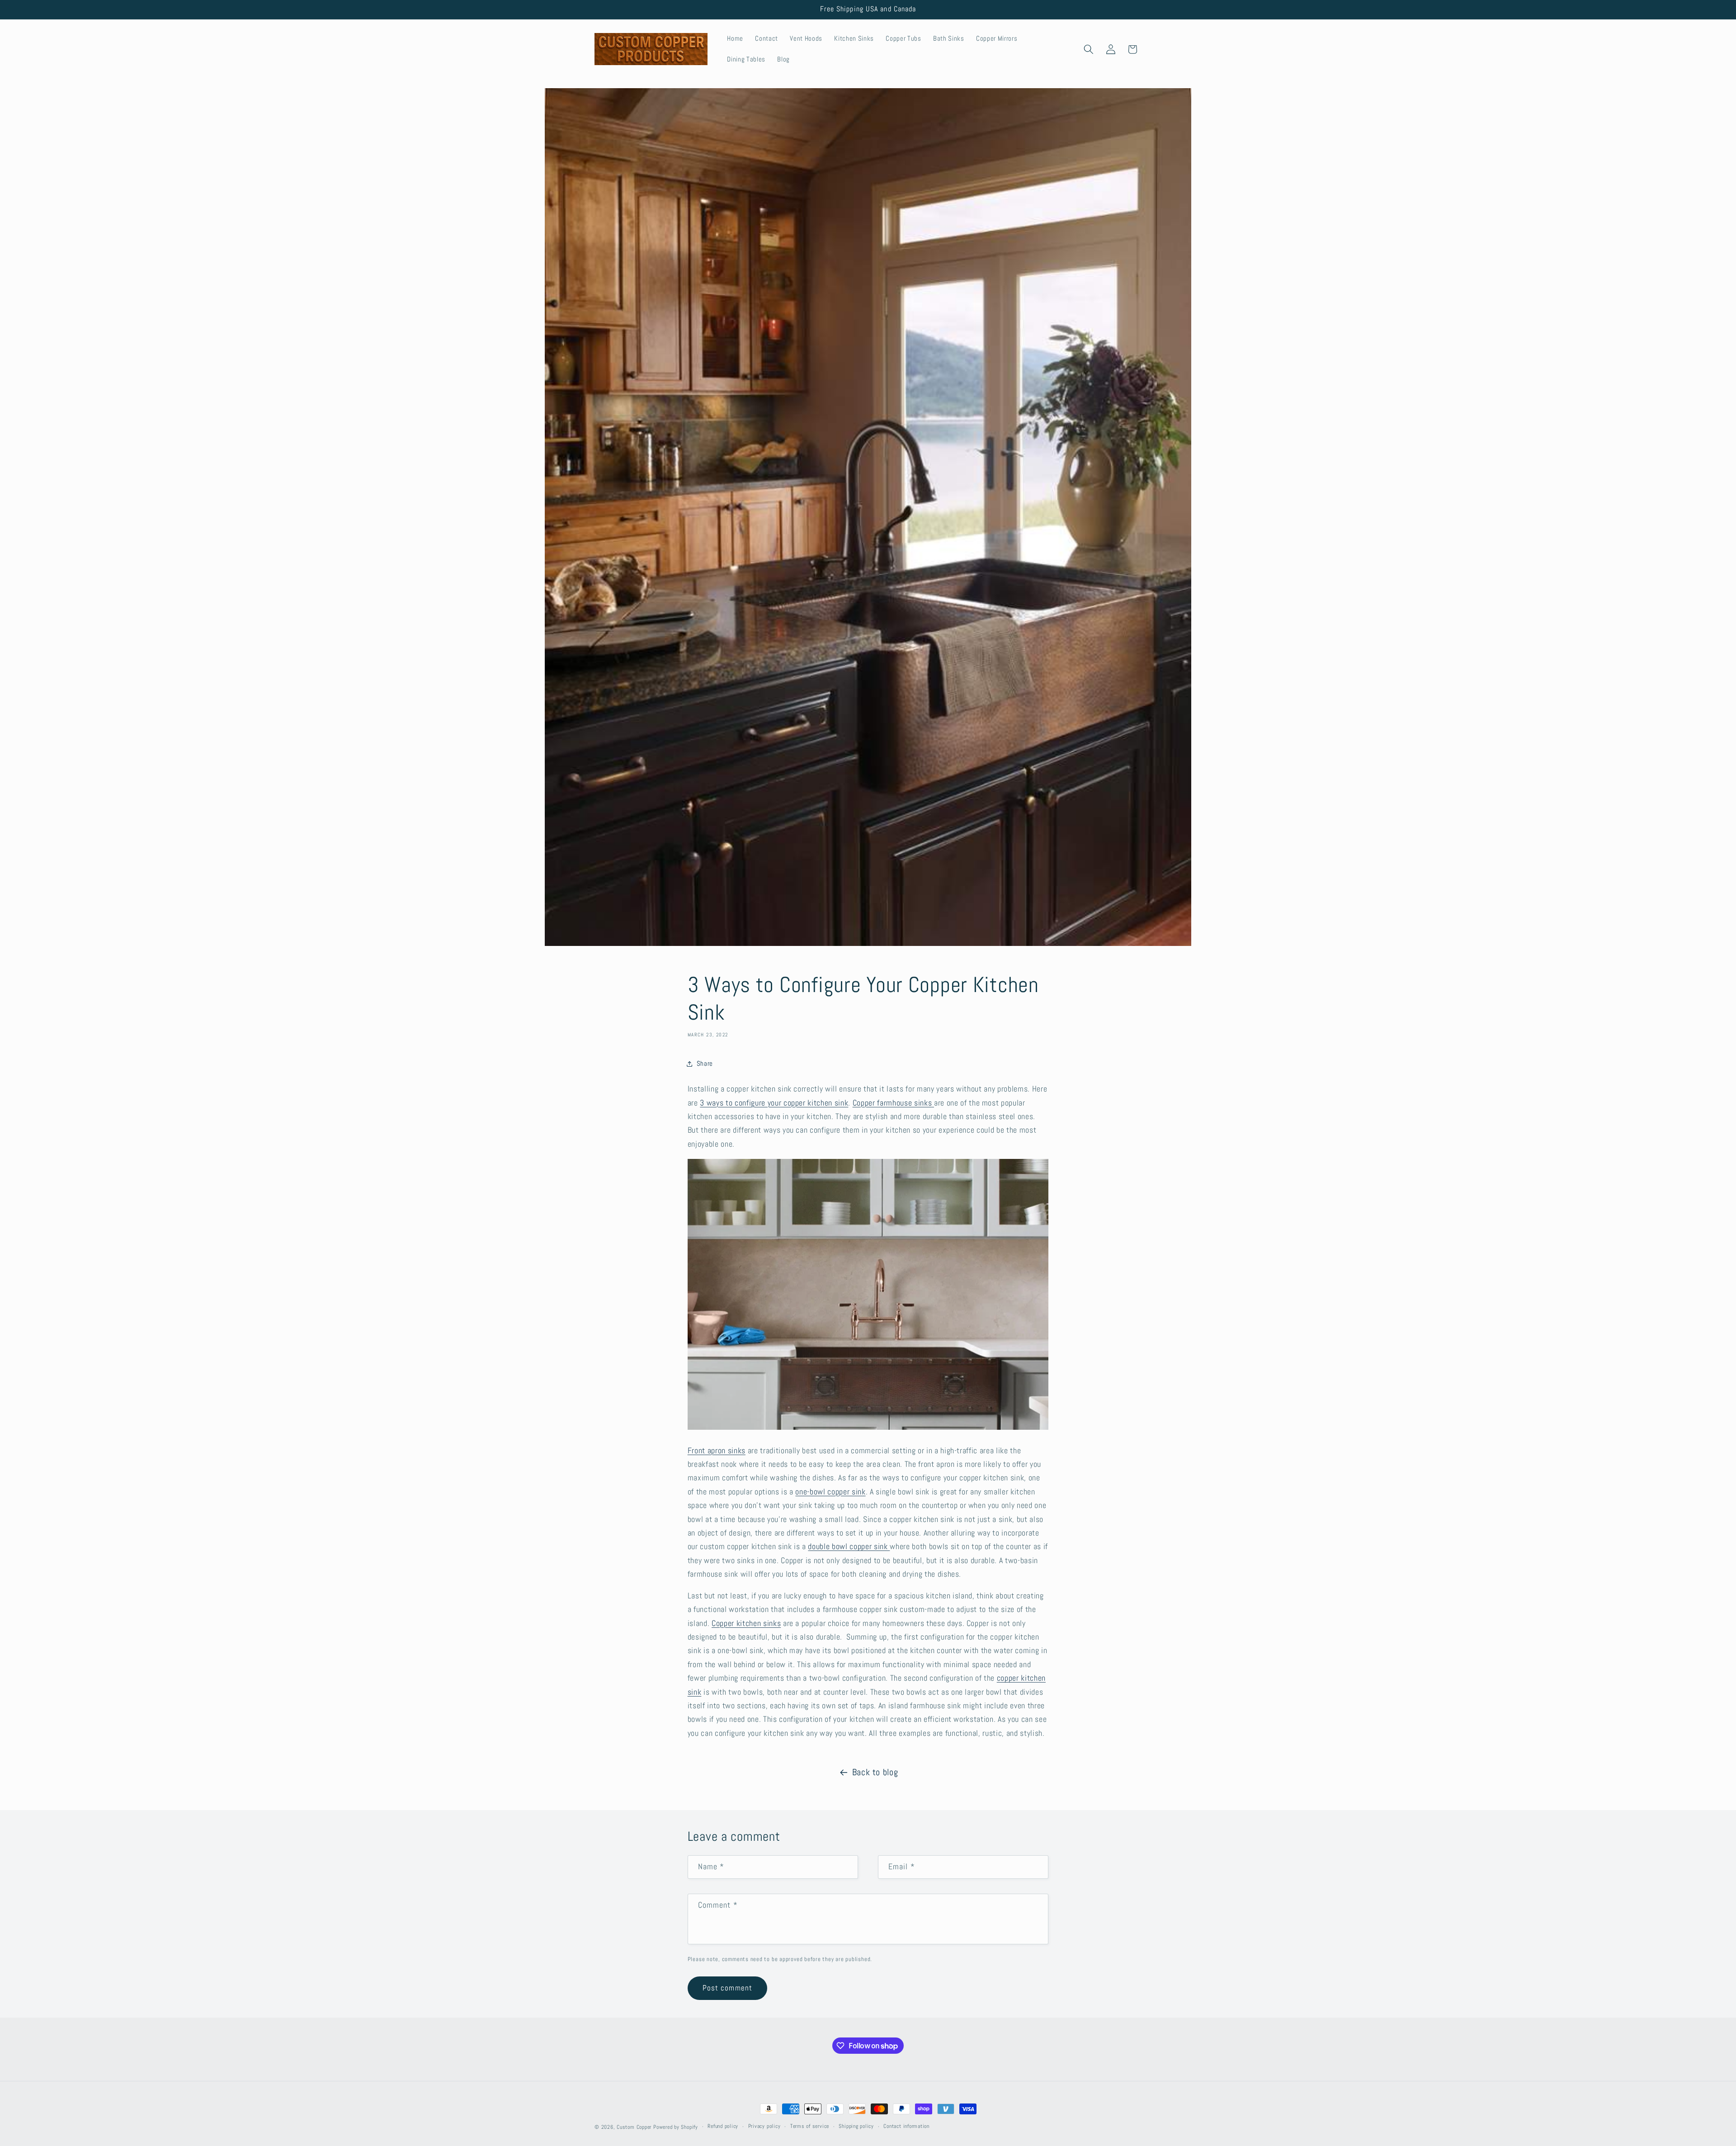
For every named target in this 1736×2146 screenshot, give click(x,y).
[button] (1089, 49)
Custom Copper (634, 2127)
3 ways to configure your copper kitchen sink (774, 1103)
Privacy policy (764, 2126)
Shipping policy (856, 2126)
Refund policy (723, 2126)
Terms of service (810, 2126)
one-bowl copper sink (830, 1492)
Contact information (906, 2126)
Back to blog (875, 1772)
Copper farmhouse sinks (892, 1103)
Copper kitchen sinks (746, 1623)
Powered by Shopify (676, 2127)
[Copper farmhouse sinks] (933, 1103)
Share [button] (705, 1064)
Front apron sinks (717, 1451)
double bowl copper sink (849, 1546)
